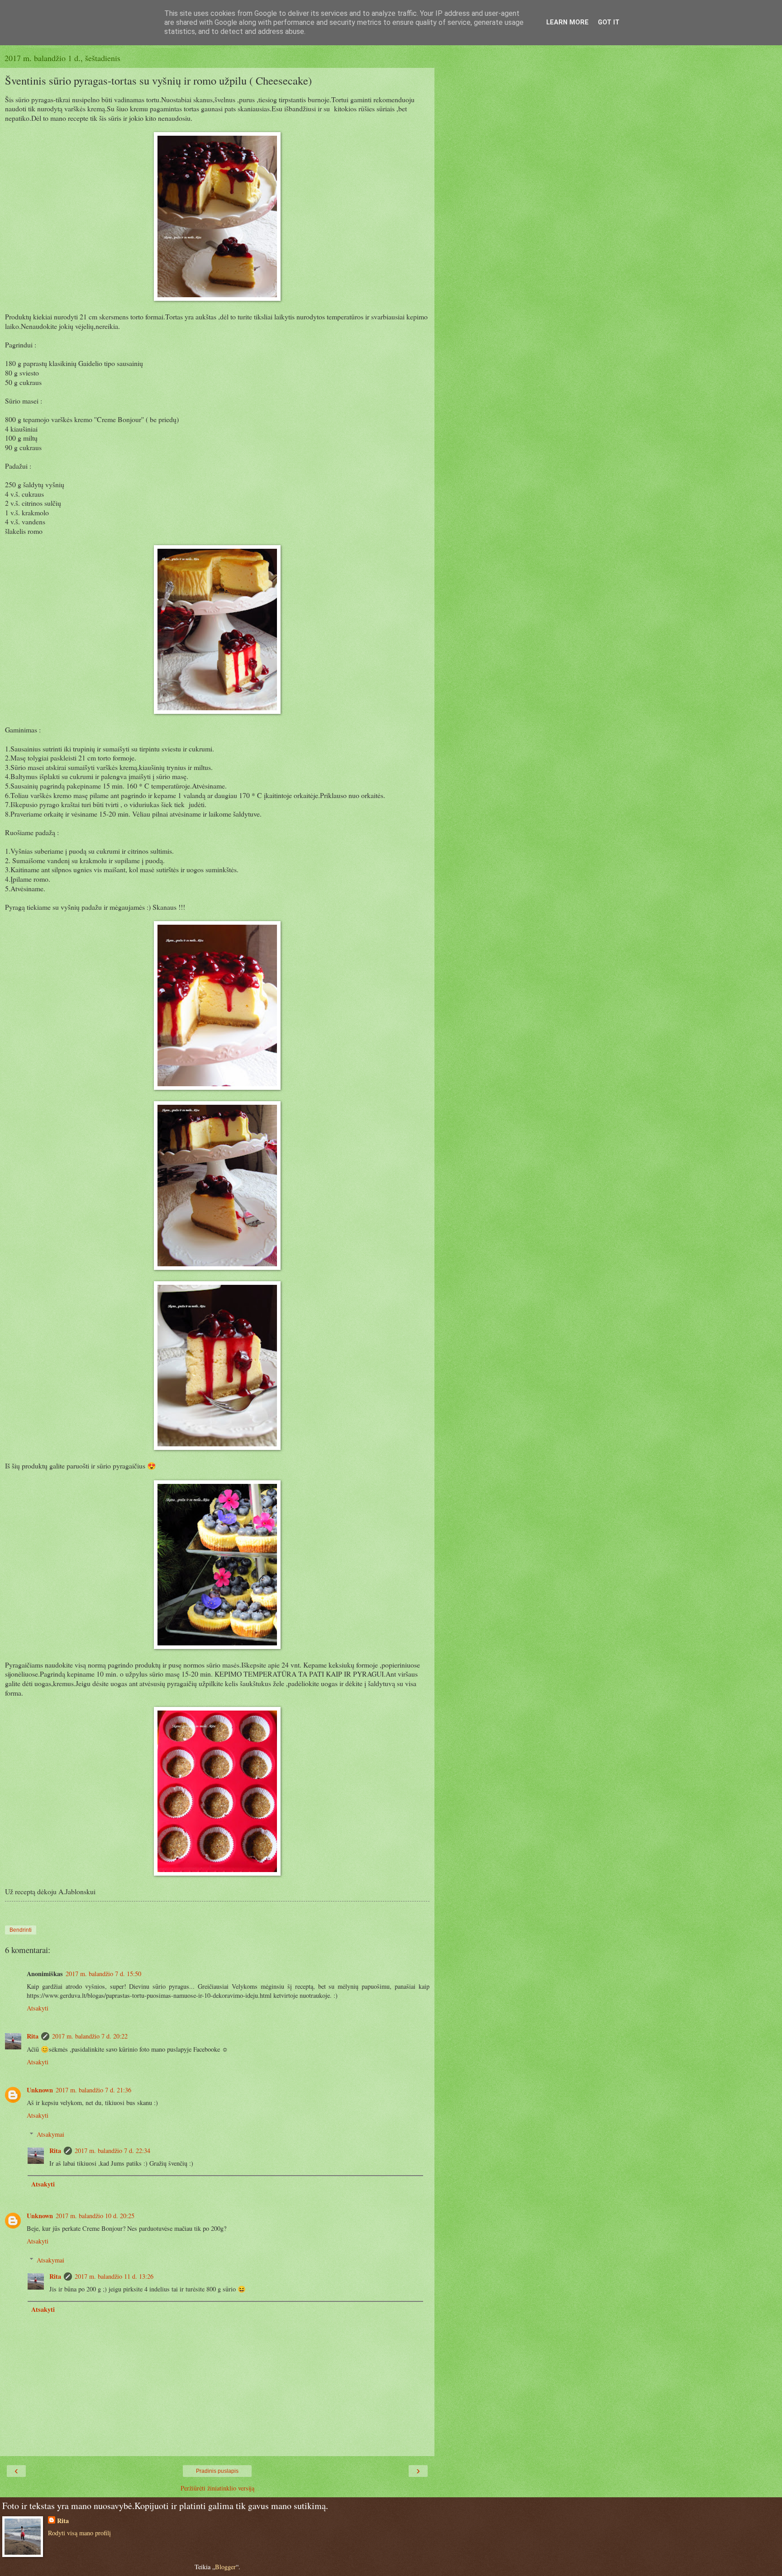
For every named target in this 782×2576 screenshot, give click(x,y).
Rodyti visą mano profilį (79, 2533)
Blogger (225, 2567)
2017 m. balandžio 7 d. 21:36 (93, 2090)
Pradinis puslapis (217, 2471)
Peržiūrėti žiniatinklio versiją (217, 2488)
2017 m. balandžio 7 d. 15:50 (103, 1974)
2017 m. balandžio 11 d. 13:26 (114, 2276)
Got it (609, 22)
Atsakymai (50, 2134)
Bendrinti (21, 1930)
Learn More (567, 22)
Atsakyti (38, 2008)
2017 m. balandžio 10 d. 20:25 (95, 2216)
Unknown (40, 2090)
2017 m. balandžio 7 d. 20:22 (90, 2036)
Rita (33, 2036)
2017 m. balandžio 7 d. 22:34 (112, 2151)
